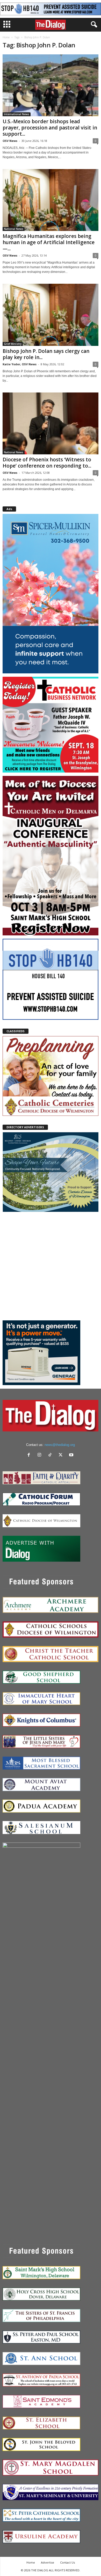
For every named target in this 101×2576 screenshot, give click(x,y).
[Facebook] (30, 1455)
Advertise (48, 2562)
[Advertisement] (51, 1266)
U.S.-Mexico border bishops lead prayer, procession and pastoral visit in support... (50, 128)
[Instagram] (41, 1455)
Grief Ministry (13, 344)
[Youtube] (72, 1455)
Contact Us (67, 2562)
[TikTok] (51, 1455)
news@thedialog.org (60, 1445)
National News (14, 229)
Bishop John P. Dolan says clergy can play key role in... (46, 354)
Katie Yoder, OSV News (20, 364)
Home (6, 37)
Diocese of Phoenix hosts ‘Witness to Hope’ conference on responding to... (47, 463)
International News (17, 114)
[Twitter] (62, 1455)
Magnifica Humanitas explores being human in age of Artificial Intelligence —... (49, 242)
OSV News (10, 141)
